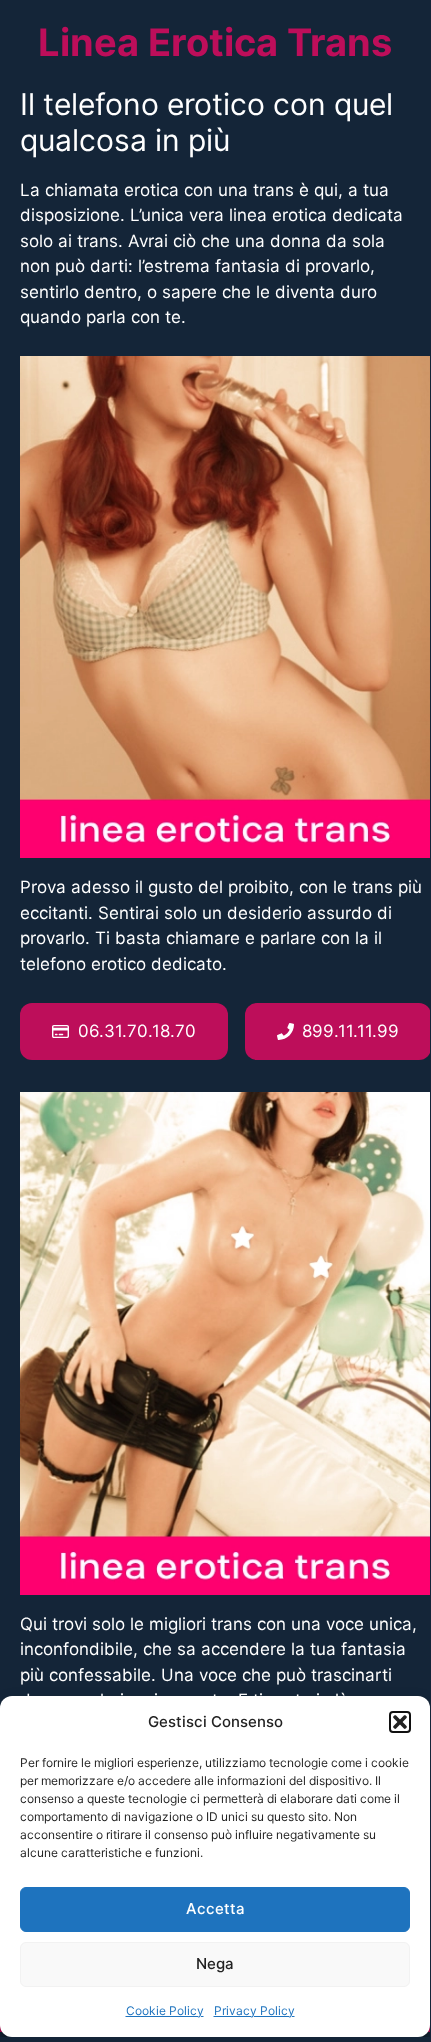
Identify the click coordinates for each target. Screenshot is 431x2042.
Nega (215, 1963)
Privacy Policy (254, 2010)
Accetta (215, 1908)
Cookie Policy (165, 2010)
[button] (400, 1722)
